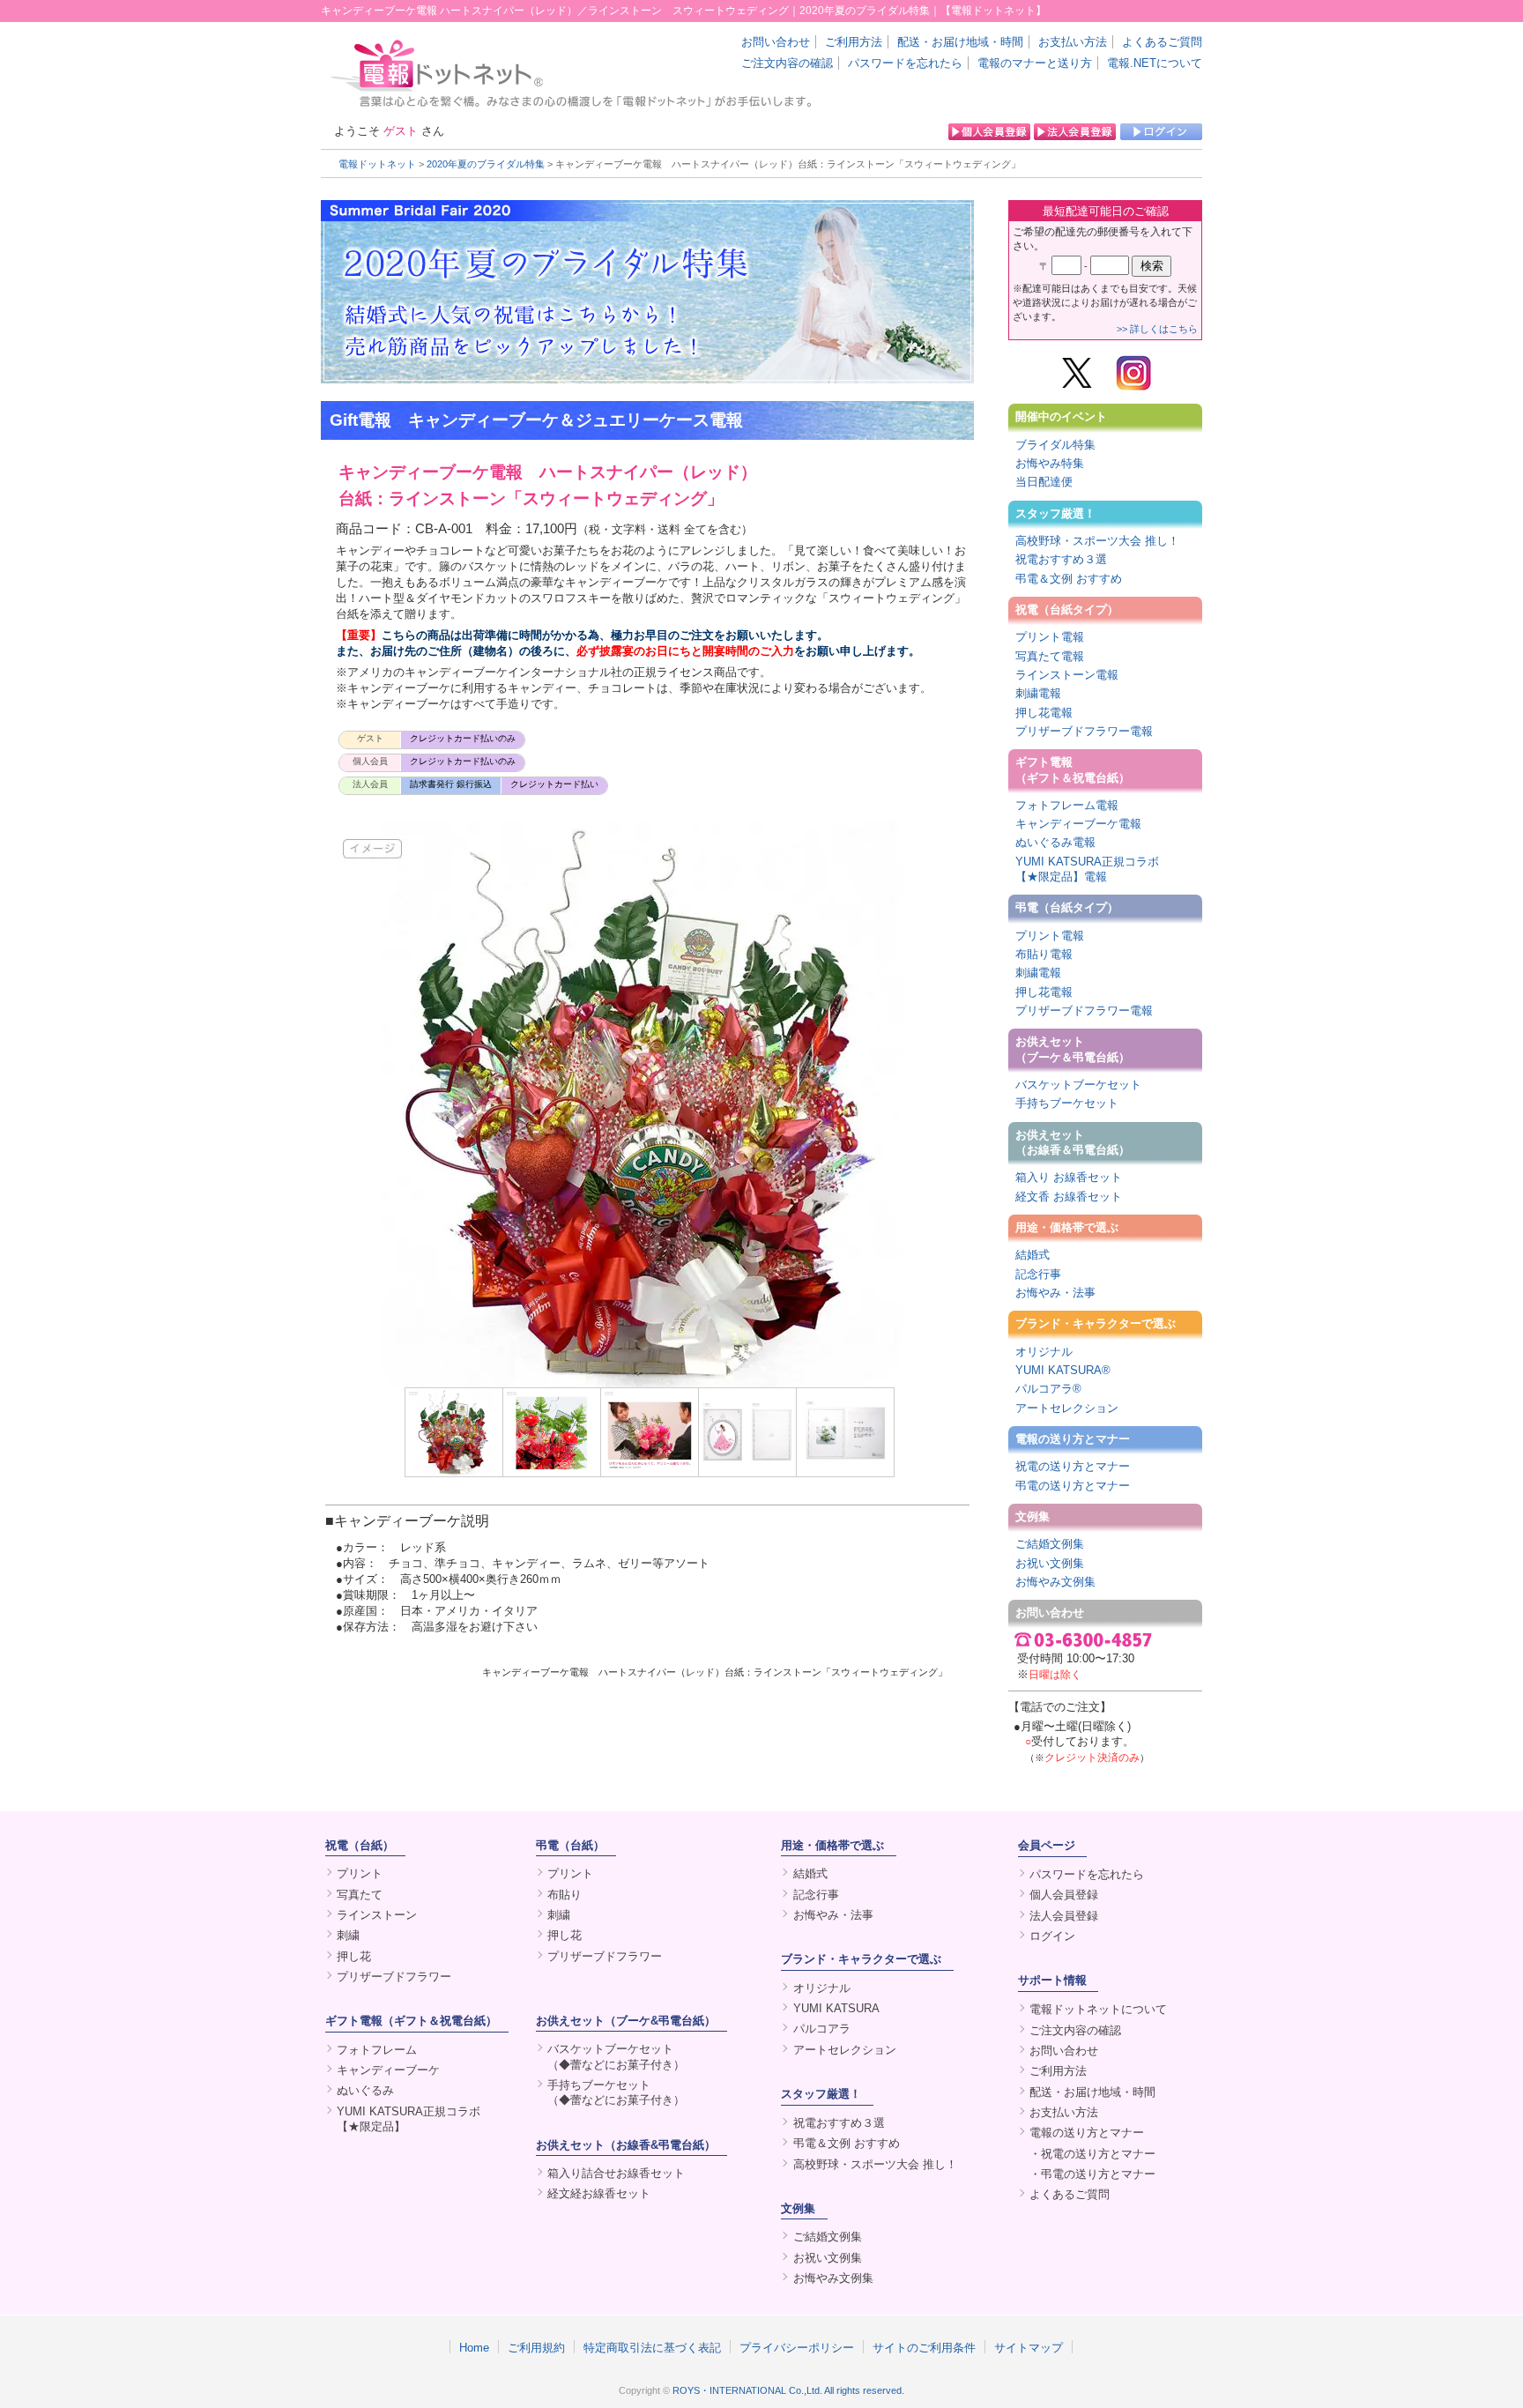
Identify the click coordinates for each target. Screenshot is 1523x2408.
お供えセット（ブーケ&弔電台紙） (626, 2021)
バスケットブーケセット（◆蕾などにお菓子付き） (616, 2056)
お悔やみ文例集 (1055, 1582)
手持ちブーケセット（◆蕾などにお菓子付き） (616, 2092)
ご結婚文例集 (1050, 1544)
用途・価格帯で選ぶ (1067, 1227)
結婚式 (1033, 1255)
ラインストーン (377, 1915)
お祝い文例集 (1050, 1563)
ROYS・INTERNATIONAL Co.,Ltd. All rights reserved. (788, 2390)
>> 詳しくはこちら (1157, 329)
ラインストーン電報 (1067, 675)
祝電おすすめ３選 (1061, 559)
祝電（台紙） (360, 1845)
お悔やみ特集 (1050, 463)
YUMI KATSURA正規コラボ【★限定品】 (409, 2119)
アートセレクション (1067, 1408)
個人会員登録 (1064, 1895)
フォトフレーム (377, 2050)
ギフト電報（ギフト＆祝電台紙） (1073, 769)
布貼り (565, 1895)
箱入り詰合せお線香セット (616, 2173)
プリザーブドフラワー (394, 1977)
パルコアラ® (1048, 1389)
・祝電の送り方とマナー (1092, 2154)
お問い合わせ (776, 42)
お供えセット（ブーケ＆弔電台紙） (1073, 1049)
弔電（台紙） (570, 1845)
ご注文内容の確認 (787, 63)
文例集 (1033, 1516)
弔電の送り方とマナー (1073, 1486)
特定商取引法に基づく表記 (652, 2347)
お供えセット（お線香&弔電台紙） (626, 2145)
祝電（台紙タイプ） (1067, 609)
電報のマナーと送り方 (1035, 63)
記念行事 (1038, 1274)
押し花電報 (1044, 713)
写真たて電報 (1050, 656)
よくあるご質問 (1162, 42)
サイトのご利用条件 (924, 2347)
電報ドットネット (377, 164)
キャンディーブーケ (388, 2070)
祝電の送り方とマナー (1073, 1466)
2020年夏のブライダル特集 (486, 164)
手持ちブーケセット (1067, 1103)
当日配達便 (1044, 482)
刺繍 (348, 1935)
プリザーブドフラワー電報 (1084, 731)
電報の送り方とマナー (1073, 1439)
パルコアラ (822, 2029)
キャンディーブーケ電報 (1078, 824)
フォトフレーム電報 (1067, 805)
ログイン (1052, 1936)
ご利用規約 (536, 2347)
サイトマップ (1029, 2347)
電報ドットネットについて (1098, 2009)
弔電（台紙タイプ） (1067, 907)
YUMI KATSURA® (1063, 1370)
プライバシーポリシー (797, 2347)
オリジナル (1044, 1352)
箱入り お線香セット (1069, 1177)
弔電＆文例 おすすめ (1069, 579)
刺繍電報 (1038, 693)
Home (474, 2347)
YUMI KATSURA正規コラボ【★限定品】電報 (1087, 869)
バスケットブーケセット (1078, 1085)
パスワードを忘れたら (905, 63)
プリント (360, 1873)
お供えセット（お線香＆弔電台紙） (1073, 1142)
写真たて (360, 1895)
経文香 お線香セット (1069, 1197)
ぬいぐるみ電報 (1055, 842)
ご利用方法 (854, 42)
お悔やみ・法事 (1055, 1293)
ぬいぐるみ (365, 2090)
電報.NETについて (1155, 63)
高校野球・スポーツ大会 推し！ (1097, 541)
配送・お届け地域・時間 (960, 42)
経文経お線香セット (599, 2193)
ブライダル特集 (1055, 445)
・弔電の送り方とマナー (1092, 2174)
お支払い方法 (1073, 42)
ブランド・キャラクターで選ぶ (1096, 1323)
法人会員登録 (1064, 1916)
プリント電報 (1050, 637)
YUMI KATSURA (836, 2008)
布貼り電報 (1044, 954)
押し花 (354, 1956)
